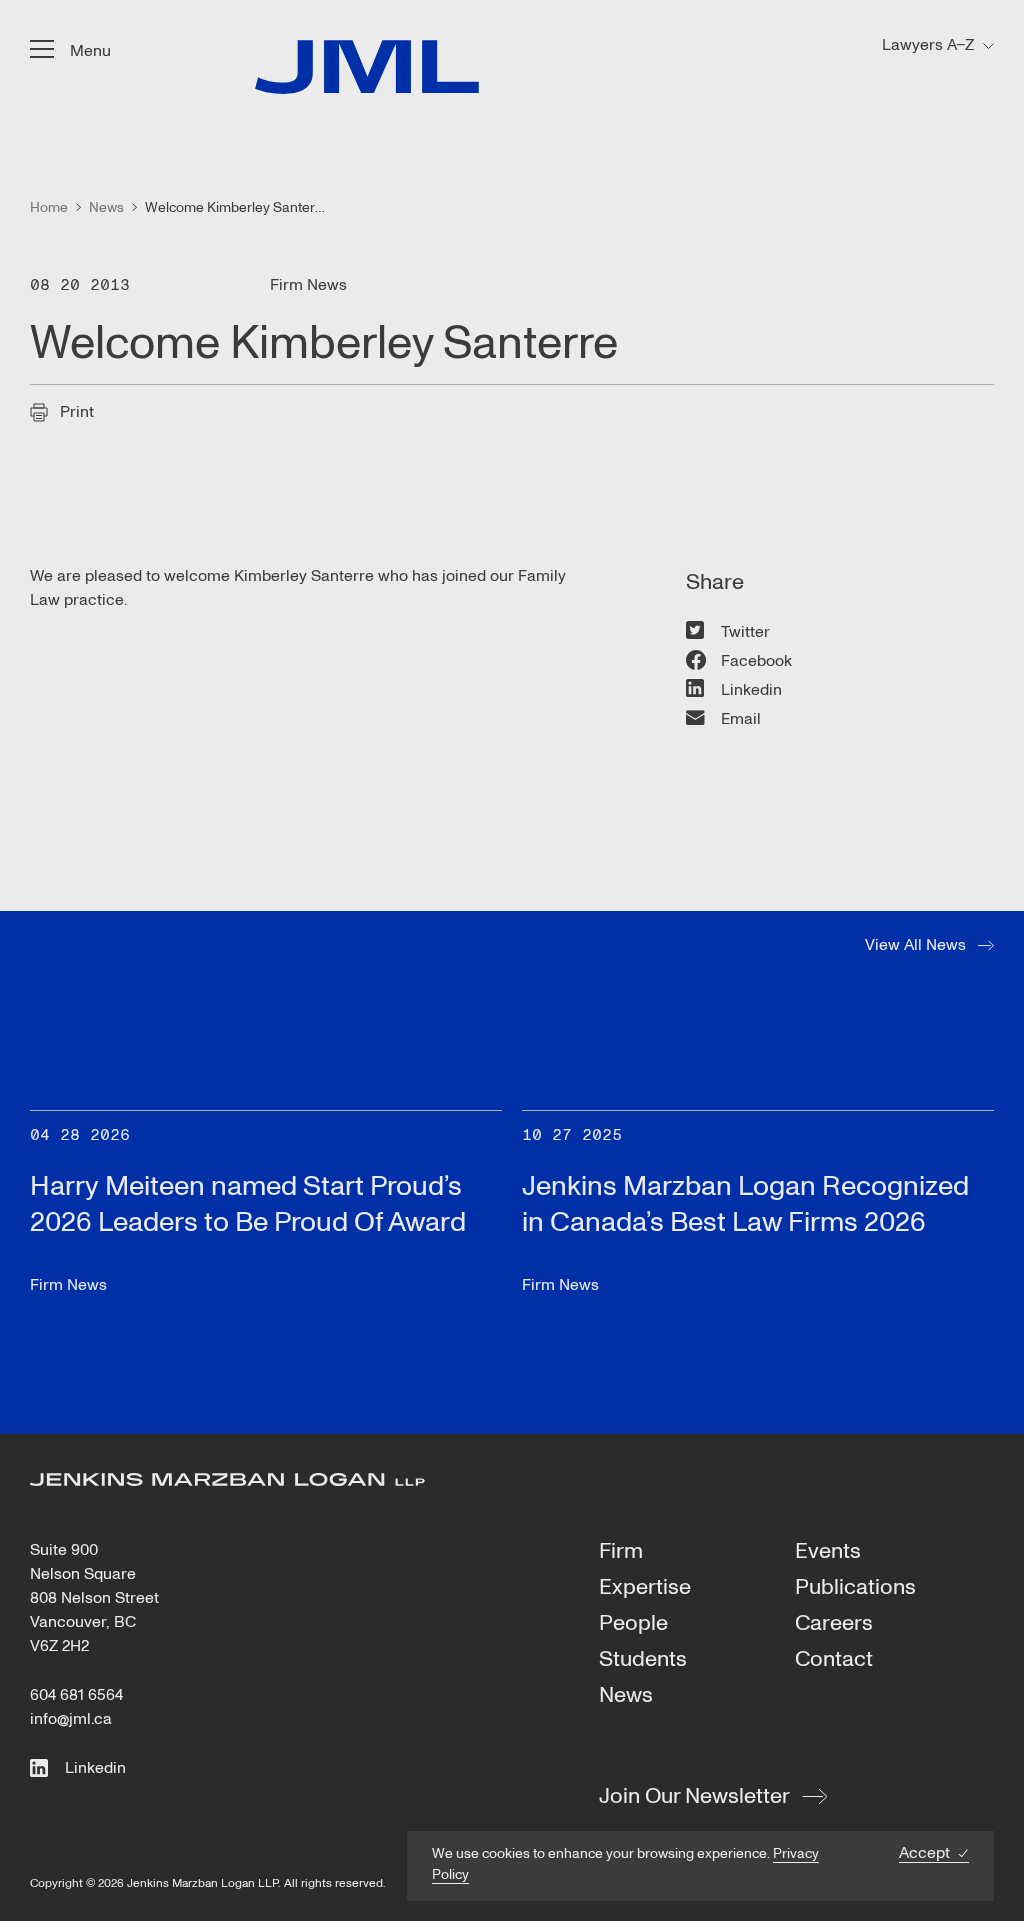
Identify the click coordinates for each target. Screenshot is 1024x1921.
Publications (855, 1588)
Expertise (645, 1588)
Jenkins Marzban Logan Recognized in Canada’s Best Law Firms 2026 (745, 1204)
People (633, 1624)
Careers (834, 1624)
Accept (924, 1853)
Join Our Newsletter (694, 1796)
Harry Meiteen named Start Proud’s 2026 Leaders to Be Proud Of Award (248, 1204)
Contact (834, 1660)
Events (828, 1552)
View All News (915, 945)
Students (643, 1660)
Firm (621, 1552)
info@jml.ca (71, 1719)
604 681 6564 (76, 1695)
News (626, 1696)
